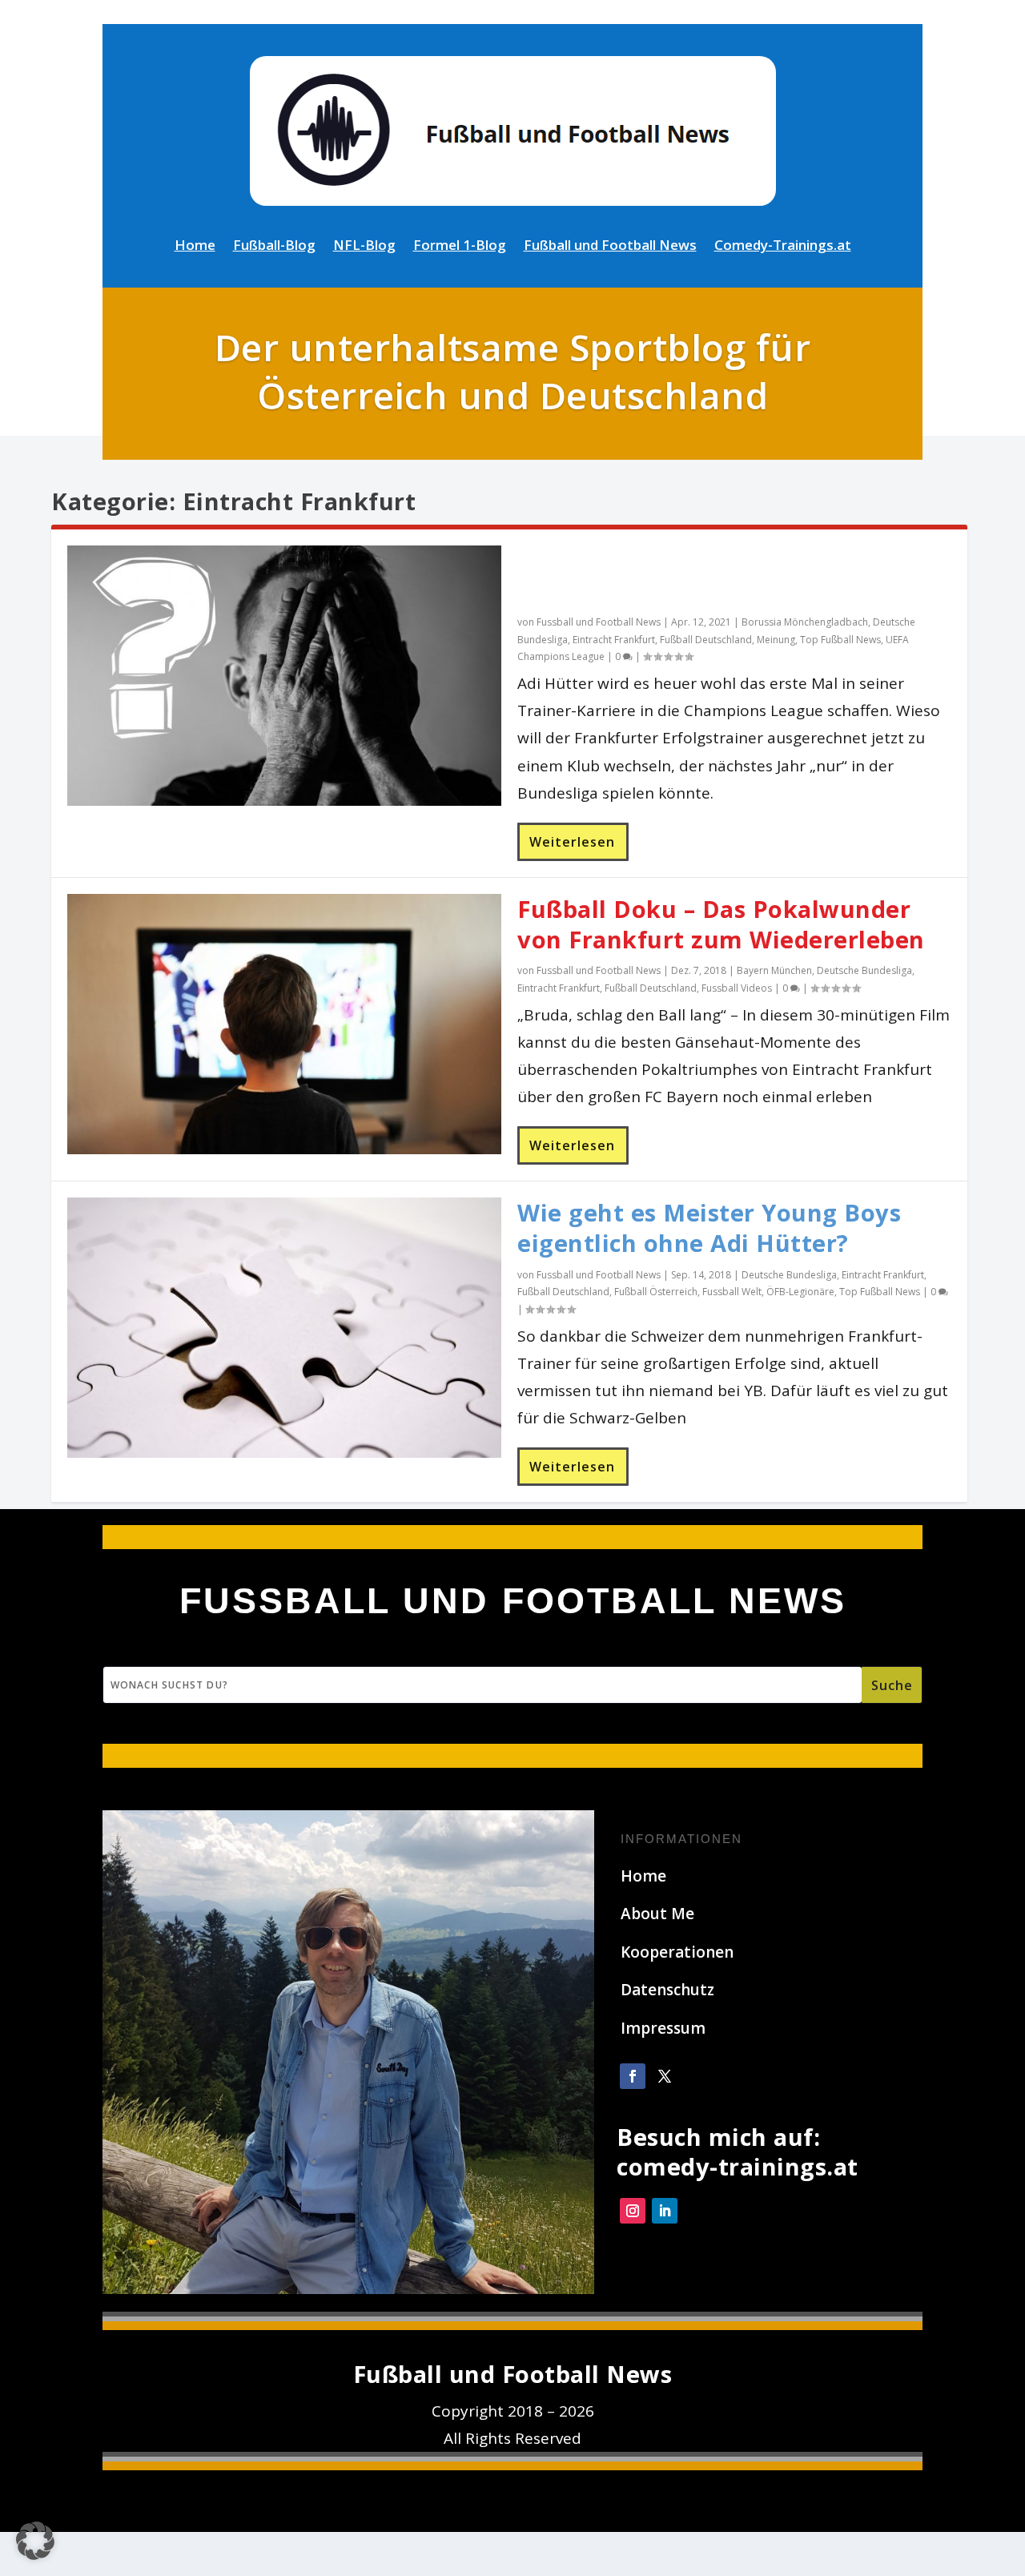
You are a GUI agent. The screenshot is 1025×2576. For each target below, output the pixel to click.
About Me (657, 1914)
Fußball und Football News (610, 247)
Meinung (776, 640)
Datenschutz (667, 1990)
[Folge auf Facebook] (633, 2076)
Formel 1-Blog (460, 247)
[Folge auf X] (665, 2076)
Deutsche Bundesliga (864, 970)
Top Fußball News (840, 640)
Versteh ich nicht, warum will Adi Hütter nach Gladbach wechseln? (715, 576)
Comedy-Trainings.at (783, 247)
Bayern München (774, 970)
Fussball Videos (737, 988)
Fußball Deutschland (706, 640)
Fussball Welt (732, 1292)
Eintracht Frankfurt (614, 640)
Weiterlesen (572, 842)
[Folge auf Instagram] (633, 2211)
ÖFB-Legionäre (800, 1292)
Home (195, 247)
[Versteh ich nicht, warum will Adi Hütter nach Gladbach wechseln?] (284, 676)
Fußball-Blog (274, 247)
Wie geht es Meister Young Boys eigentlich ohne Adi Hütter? (709, 1228)
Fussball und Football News (599, 622)
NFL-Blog (364, 247)
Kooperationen (677, 1952)
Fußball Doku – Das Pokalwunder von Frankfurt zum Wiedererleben (721, 924)
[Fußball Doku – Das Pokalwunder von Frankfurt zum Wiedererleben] (284, 1024)
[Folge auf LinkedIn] (665, 2211)
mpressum (665, 2028)
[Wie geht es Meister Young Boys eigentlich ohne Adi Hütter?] (284, 1328)
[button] (35, 2541)
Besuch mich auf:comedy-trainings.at (738, 2152)
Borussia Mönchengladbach (805, 622)
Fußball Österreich (656, 1292)
